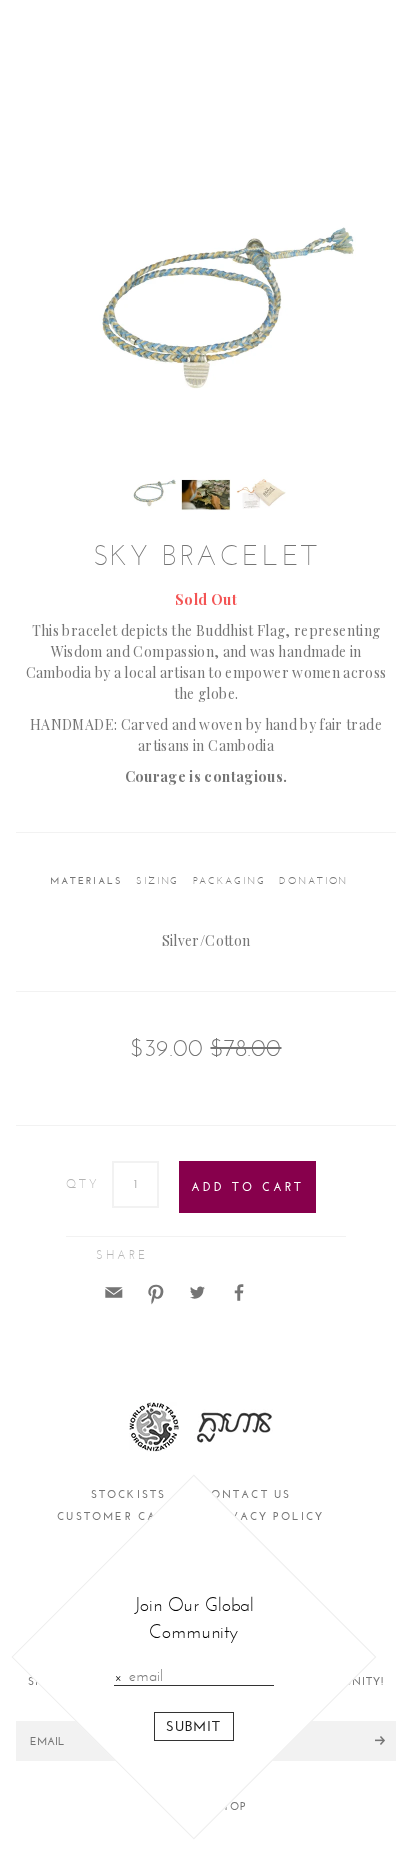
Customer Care (116, 1516)
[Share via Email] (114, 1290)
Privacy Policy (267, 1516)
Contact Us (246, 1494)
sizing (158, 881)
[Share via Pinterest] (156, 1290)
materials (86, 881)
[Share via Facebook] (239, 1290)
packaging (229, 881)
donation (313, 881)
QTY (83, 1184)
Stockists (129, 1494)
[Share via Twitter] (197, 1290)
